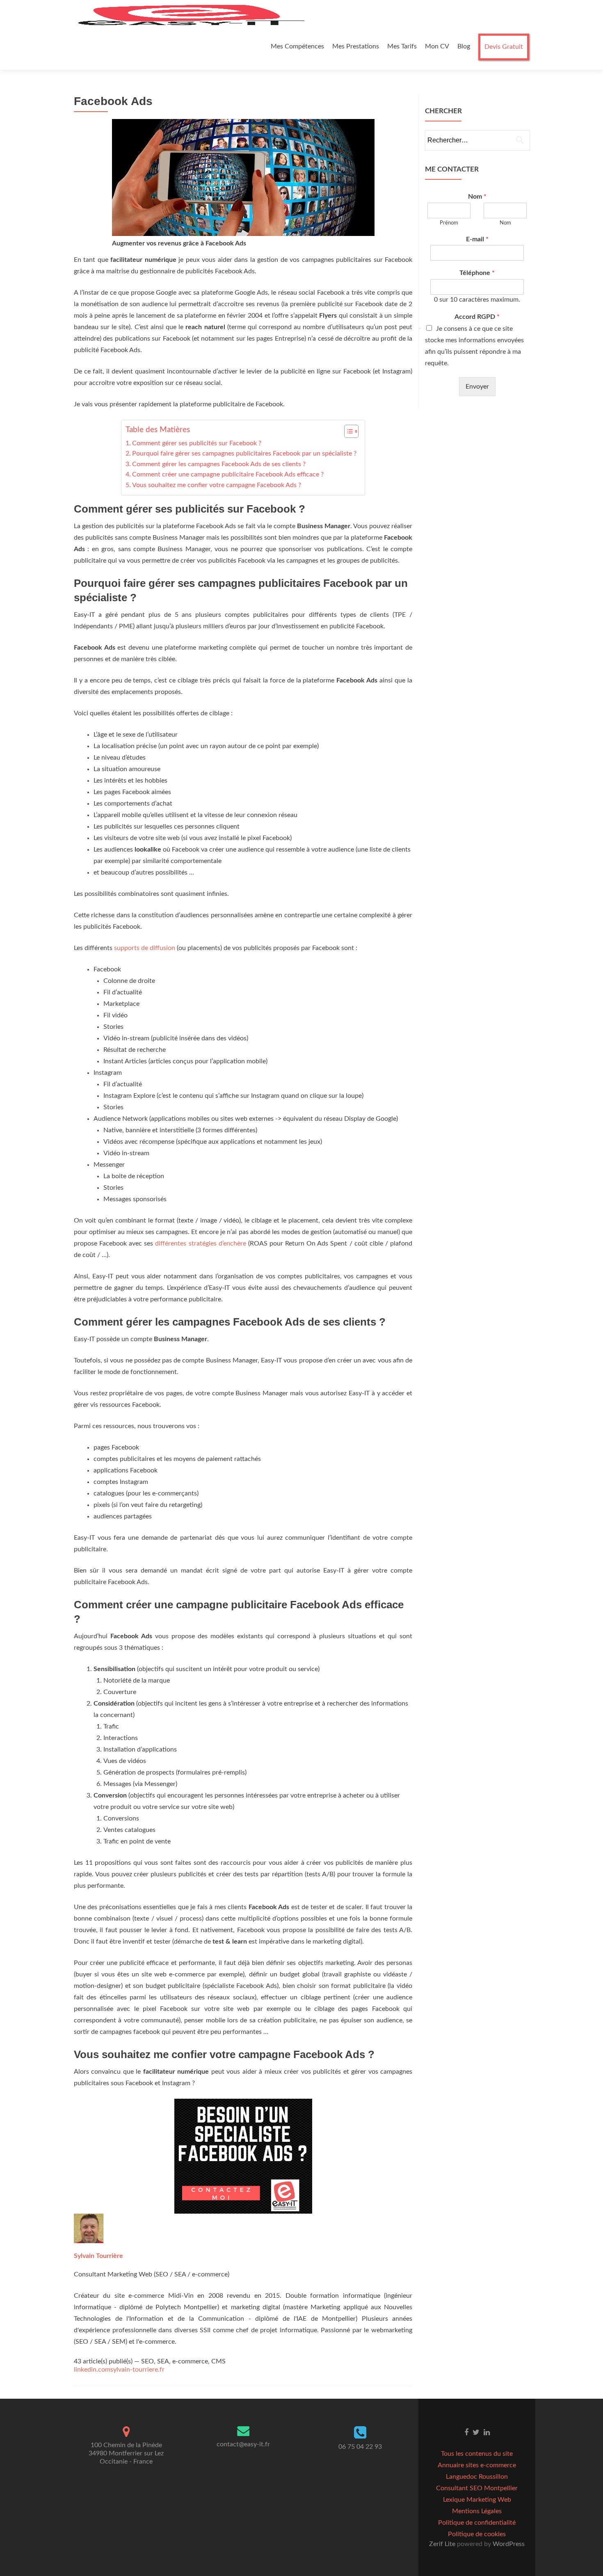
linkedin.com (92, 2370)
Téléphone (477, 273)
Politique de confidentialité (477, 2523)
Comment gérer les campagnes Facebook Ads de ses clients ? (219, 464)
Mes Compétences (297, 46)
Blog (464, 46)
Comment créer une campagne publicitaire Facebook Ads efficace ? (228, 474)
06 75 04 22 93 (360, 2447)
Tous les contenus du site (477, 2454)
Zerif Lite (443, 2544)
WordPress (508, 2544)
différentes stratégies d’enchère (200, 1243)
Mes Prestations (356, 46)
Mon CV (437, 46)
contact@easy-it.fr (243, 2444)
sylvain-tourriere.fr (137, 2370)
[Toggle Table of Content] (347, 431)
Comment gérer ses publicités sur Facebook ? (197, 443)
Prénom (449, 223)
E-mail (477, 239)
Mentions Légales (477, 2511)
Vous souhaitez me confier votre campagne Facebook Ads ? (217, 485)
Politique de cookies (477, 2534)
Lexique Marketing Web (477, 2500)
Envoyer (477, 387)
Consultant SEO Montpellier (477, 2488)
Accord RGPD (477, 317)
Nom (477, 197)
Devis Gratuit (504, 47)
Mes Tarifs (402, 46)
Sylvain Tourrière (98, 2256)
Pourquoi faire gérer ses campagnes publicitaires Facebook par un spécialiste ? (244, 453)
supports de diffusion (145, 948)
